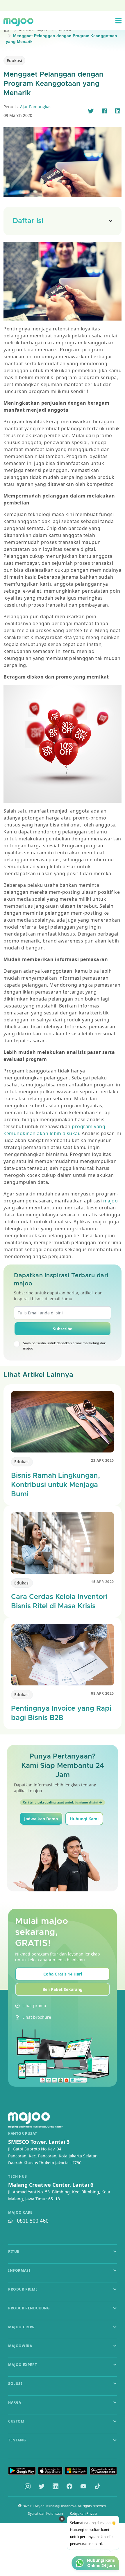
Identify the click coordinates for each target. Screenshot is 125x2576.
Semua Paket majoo (61, 5)
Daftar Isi (28, 221)
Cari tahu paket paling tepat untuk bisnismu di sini (60, 1802)
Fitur (14, 2252)
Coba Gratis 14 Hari (63, 1974)
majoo (111, 1201)
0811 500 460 (33, 2221)
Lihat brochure (37, 2017)
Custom (16, 2421)
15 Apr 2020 (102, 1582)
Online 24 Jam (101, 2566)
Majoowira (20, 2346)
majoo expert (23, 2365)
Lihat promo (34, 2006)
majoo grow (22, 2327)
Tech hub (18, 2177)
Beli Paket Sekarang (63, 1989)
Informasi (19, 2270)
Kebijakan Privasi (83, 2514)
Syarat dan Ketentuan (45, 2514)
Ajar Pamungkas (36, 107)
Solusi (15, 2384)
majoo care (20, 2213)
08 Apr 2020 (102, 1693)
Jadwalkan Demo (41, 1819)
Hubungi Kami (84, 1819)
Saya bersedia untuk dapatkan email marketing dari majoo (65, 1346)
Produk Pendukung (29, 2308)
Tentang (17, 2440)
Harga (15, 2402)
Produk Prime (23, 2289)
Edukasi (14, 60)
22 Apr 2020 (102, 1460)
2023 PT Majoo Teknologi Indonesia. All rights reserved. (64, 2506)
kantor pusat (23, 2134)
